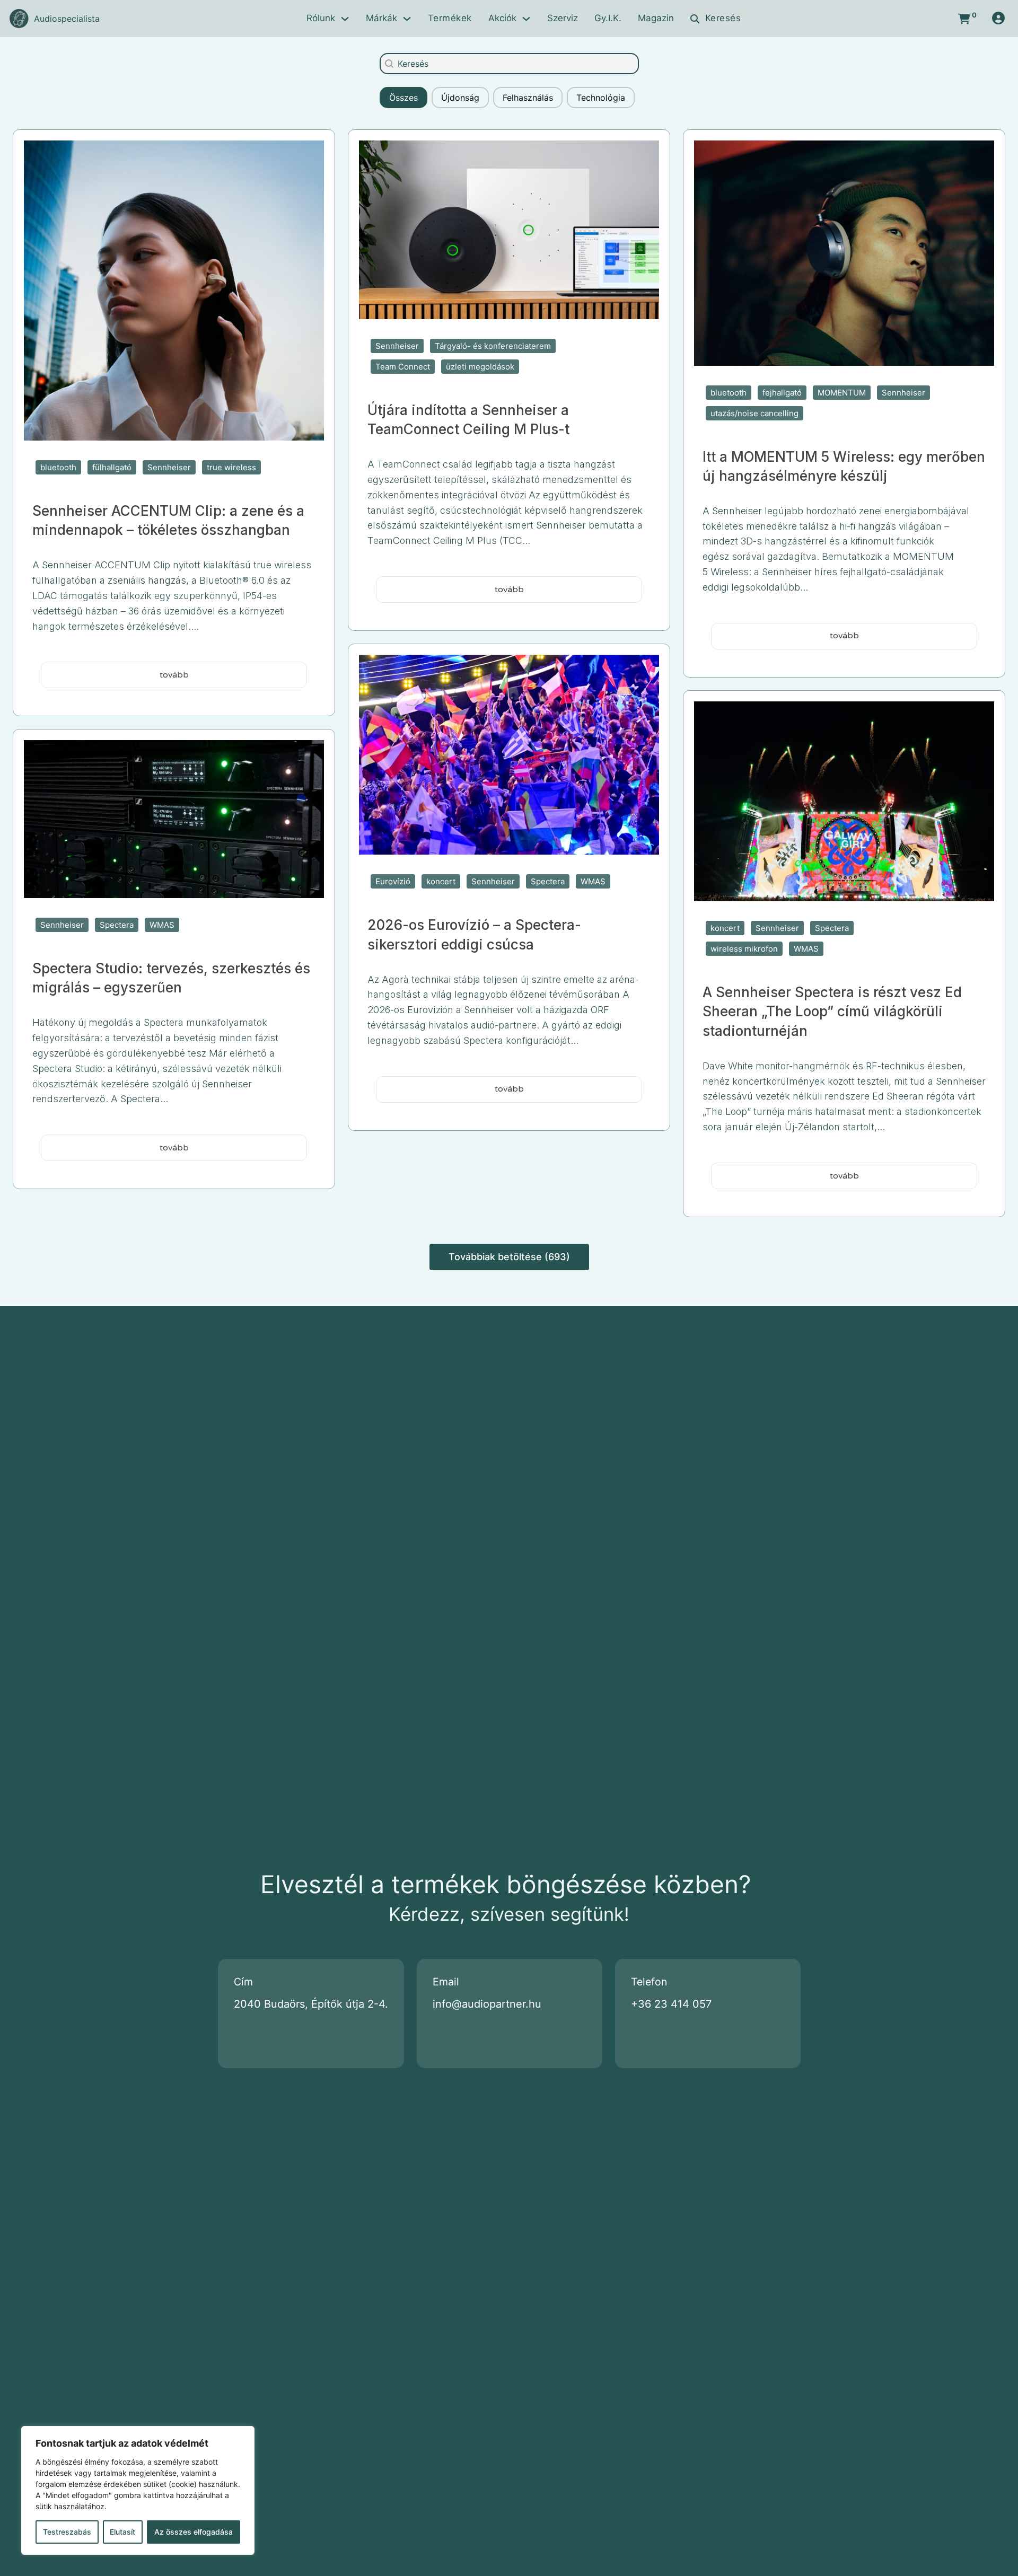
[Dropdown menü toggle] (345, 19)
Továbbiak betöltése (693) (509, 1257)
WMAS (593, 881)
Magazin (656, 18)
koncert (441, 881)
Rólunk (321, 18)
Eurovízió (393, 881)
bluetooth (58, 467)
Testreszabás (67, 2532)
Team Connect (403, 367)
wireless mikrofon (744, 949)
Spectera (548, 881)
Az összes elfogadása (194, 2532)
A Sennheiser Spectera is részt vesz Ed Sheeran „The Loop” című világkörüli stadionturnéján (832, 1012)
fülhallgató (112, 467)
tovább (174, 675)
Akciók (502, 18)
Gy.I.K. (608, 18)
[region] (138, 2490)
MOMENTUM (842, 393)
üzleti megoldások (480, 367)
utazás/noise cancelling (754, 413)
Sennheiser (169, 467)
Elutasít (122, 2532)
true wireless (231, 467)
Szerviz (563, 18)
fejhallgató (782, 393)
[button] (403, 98)
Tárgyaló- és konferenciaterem (493, 346)
